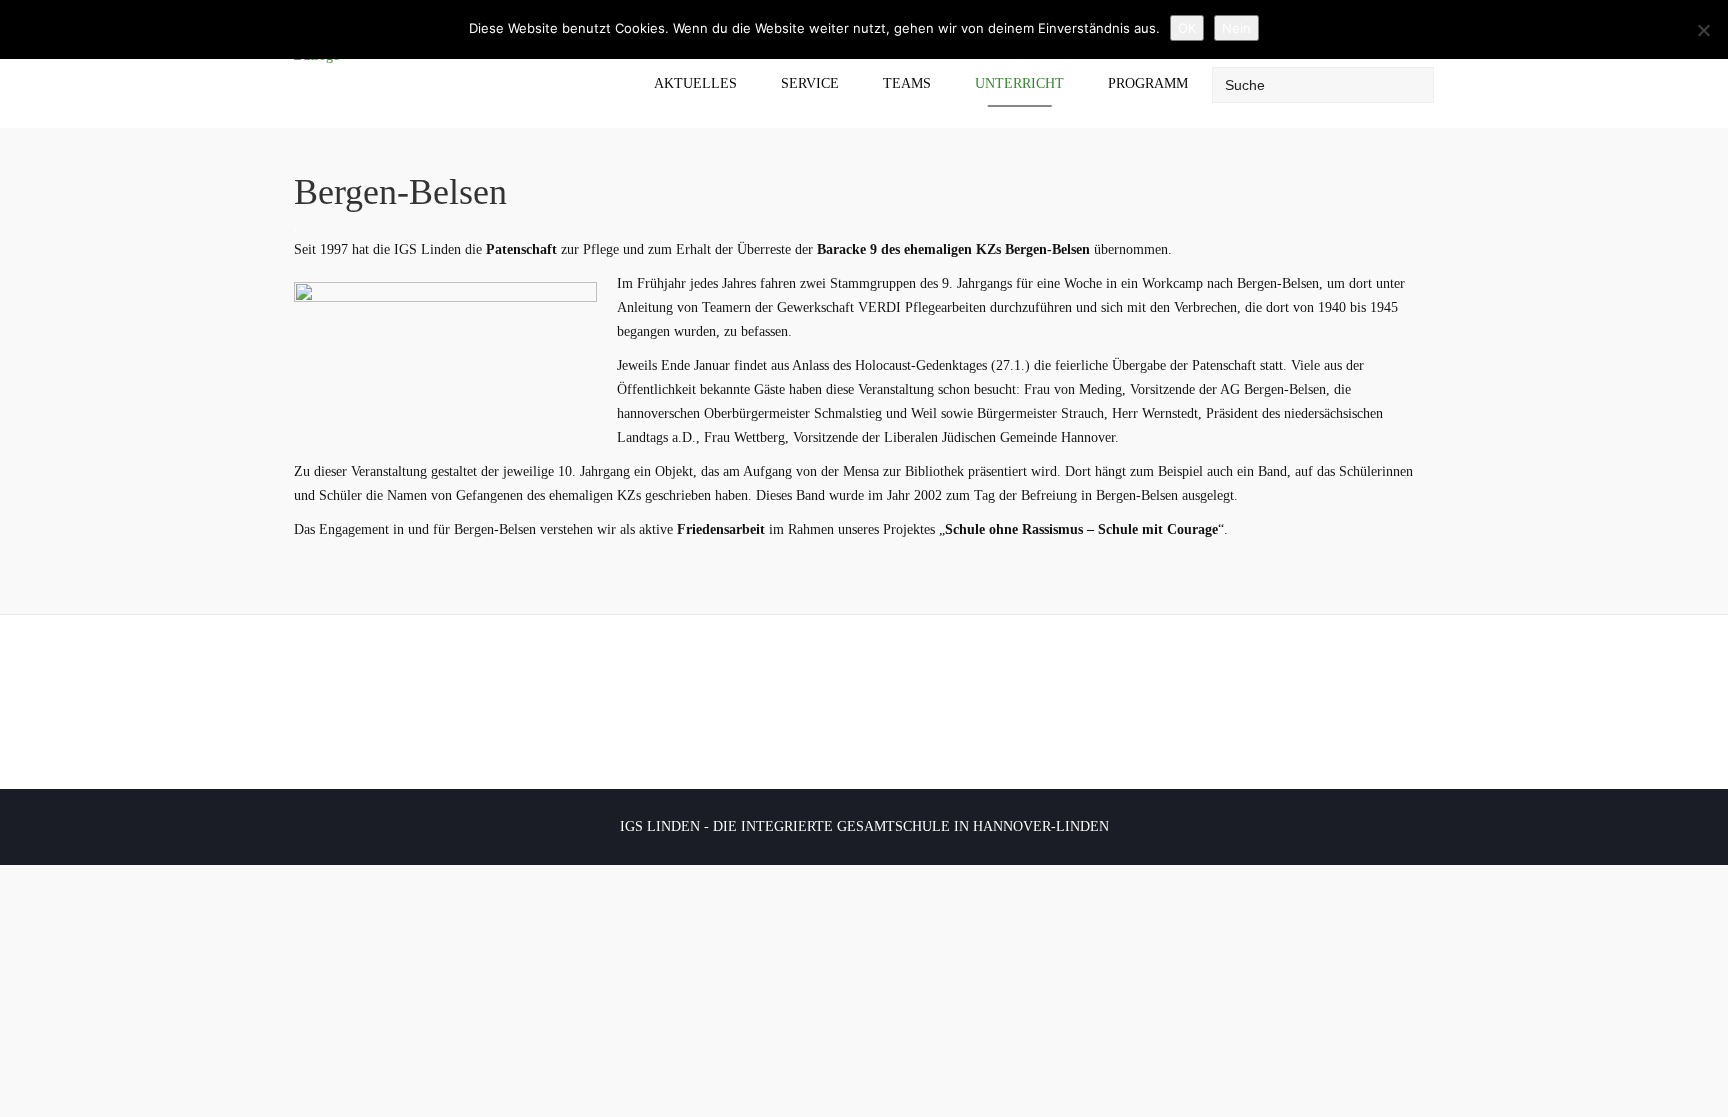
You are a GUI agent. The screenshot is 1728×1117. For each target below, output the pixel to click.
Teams (907, 83)
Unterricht (1019, 83)
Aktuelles (695, 83)
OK (1187, 28)
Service (810, 83)
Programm (1148, 83)
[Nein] (1703, 30)
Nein (1236, 28)
